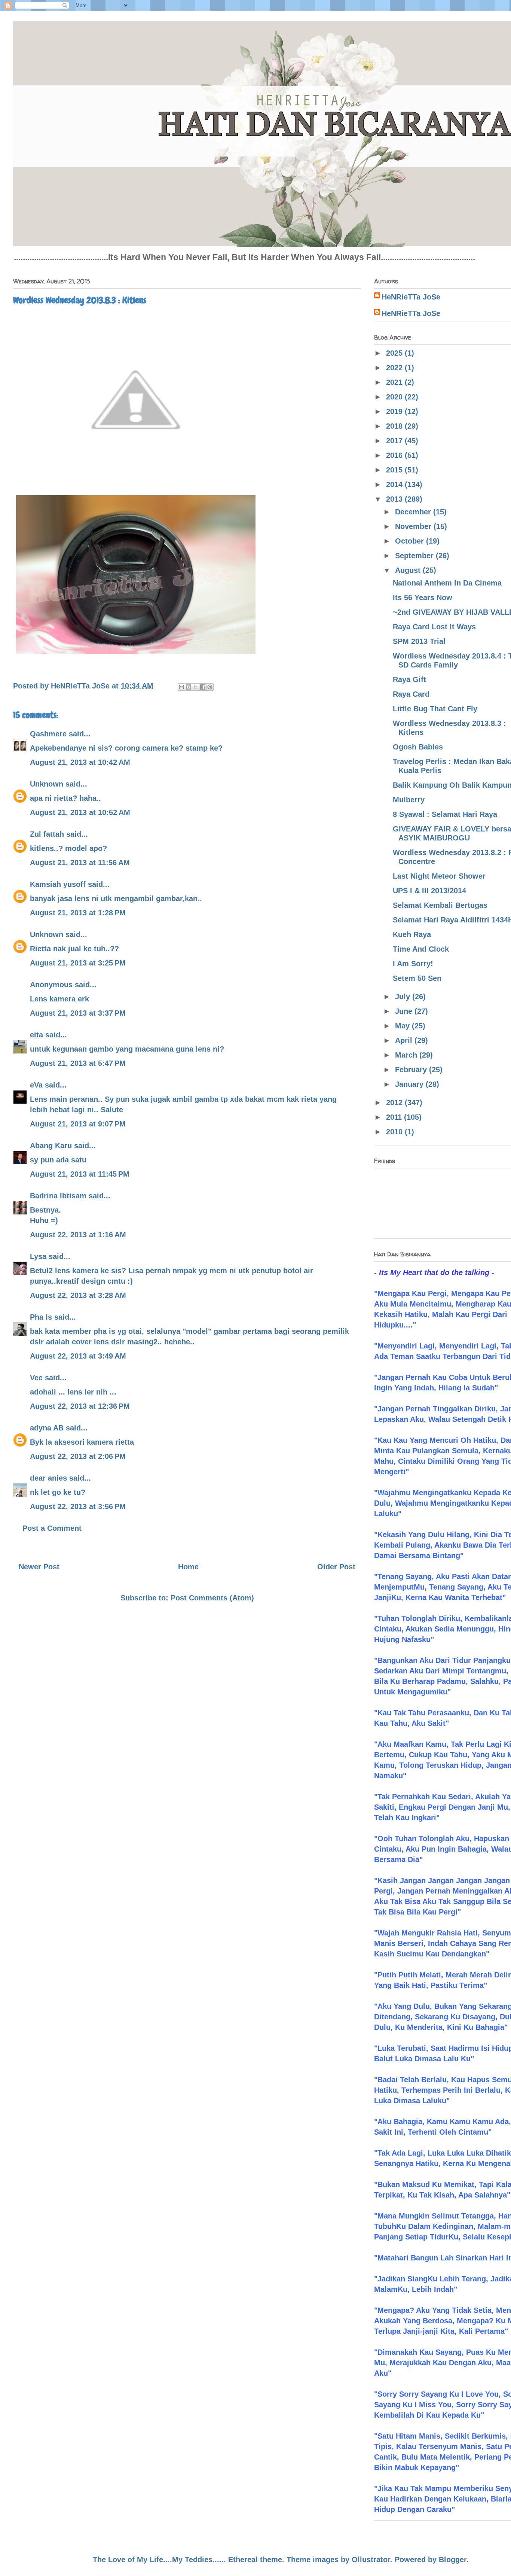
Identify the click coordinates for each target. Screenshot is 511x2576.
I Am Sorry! (413, 964)
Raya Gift (409, 679)
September (415, 556)
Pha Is (41, 1317)
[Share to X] (196, 687)
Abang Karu (51, 1146)
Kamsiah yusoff (58, 884)
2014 (395, 484)
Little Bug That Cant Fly (435, 709)
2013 (395, 499)
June (405, 1011)
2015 (395, 470)
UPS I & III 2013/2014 (429, 891)
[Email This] (181, 687)
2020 (395, 397)
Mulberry (409, 800)
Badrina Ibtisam (58, 1196)
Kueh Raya (412, 934)
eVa (36, 1085)
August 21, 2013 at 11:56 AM (80, 863)
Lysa (38, 1256)
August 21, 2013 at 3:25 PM (78, 963)
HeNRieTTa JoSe (411, 297)
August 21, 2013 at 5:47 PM (78, 1063)
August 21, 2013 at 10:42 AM (80, 762)
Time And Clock (421, 949)
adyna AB (47, 1428)
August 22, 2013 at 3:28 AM (78, 1295)
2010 (395, 1132)
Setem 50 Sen (417, 978)
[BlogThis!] (189, 687)
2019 (395, 411)
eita (36, 1035)
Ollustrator (371, 2560)
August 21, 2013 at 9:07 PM (78, 1124)
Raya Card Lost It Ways (434, 627)
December (414, 512)
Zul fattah (47, 834)
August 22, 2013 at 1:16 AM (78, 1235)
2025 (395, 353)
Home (188, 1567)
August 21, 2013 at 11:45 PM (80, 1174)
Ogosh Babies (418, 747)
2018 (395, 426)
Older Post (336, 1567)
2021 (395, 382)
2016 (395, 455)
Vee (36, 1378)
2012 (395, 1103)
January (410, 1084)
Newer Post (39, 1567)
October (411, 541)
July (404, 997)
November (414, 526)
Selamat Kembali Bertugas (440, 905)
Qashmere (48, 734)
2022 (395, 368)
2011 (395, 1117)
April (405, 1040)
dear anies (48, 1478)
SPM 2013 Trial (419, 641)
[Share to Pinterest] (210, 687)
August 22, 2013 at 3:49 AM (78, 1356)
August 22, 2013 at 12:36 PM (80, 1406)
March (407, 1055)
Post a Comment (52, 1528)
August (409, 570)
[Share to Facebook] (203, 687)
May (403, 1026)
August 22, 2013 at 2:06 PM (78, 1456)
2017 (395, 441)
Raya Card (411, 694)
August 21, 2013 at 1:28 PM (78, 913)
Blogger (453, 2560)
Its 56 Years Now (423, 597)
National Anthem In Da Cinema (447, 583)
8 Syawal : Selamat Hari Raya (445, 814)
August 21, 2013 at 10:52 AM (80, 812)
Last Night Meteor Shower (439, 876)
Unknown (47, 784)
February (412, 1070)
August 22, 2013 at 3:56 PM (78, 1506)
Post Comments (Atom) (212, 1598)
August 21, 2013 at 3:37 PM (78, 1013)
